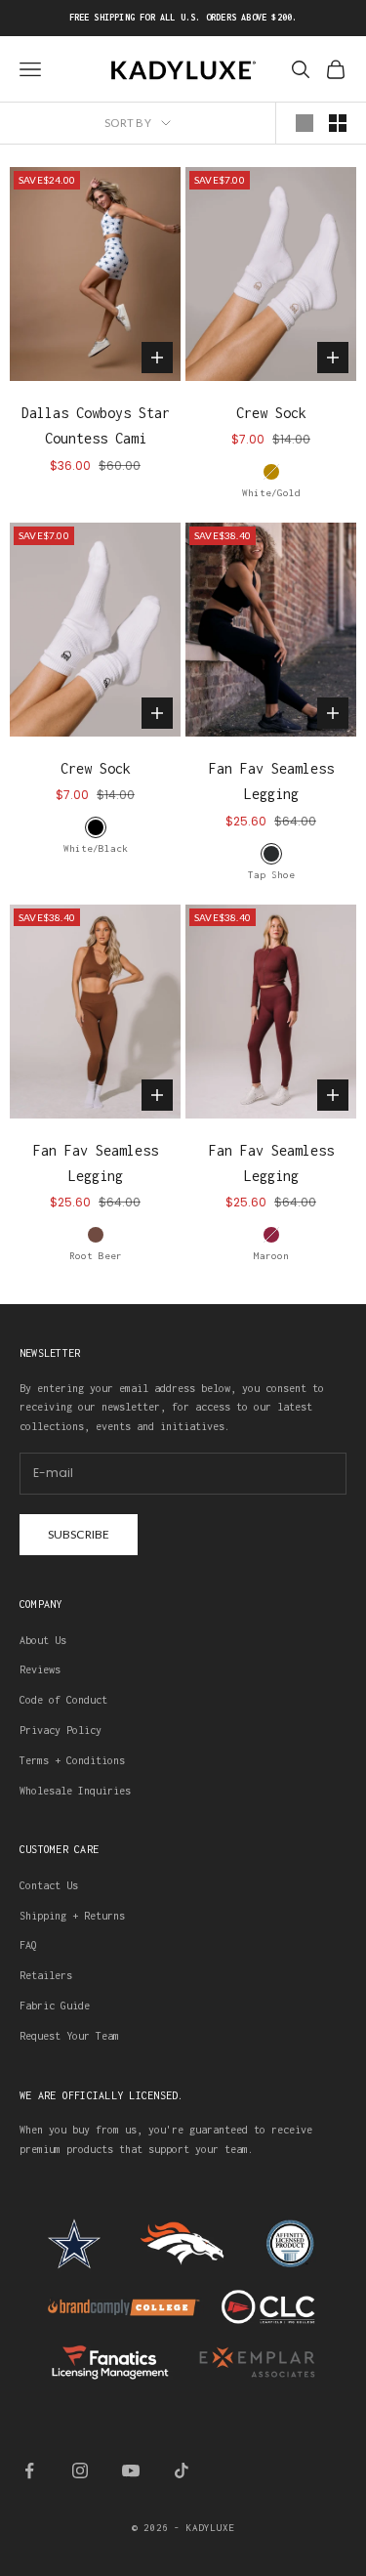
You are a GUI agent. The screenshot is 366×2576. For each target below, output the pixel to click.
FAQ (28, 1945)
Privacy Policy (61, 1730)
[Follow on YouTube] (131, 2470)
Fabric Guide (55, 2006)
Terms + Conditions (72, 1760)
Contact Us (49, 1885)
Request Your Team (69, 2036)
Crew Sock (271, 413)
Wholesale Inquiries (75, 1791)
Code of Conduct (63, 1700)
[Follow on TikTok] (182, 2470)
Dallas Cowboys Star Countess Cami (96, 425)
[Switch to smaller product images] (338, 123)
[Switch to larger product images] (305, 123)
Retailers (46, 1975)
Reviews (40, 1669)
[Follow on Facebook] (29, 2470)
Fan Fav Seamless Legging (271, 781)
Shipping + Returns (72, 1916)
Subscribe (79, 1534)
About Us (43, 1640)
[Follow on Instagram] (80, 2470)
